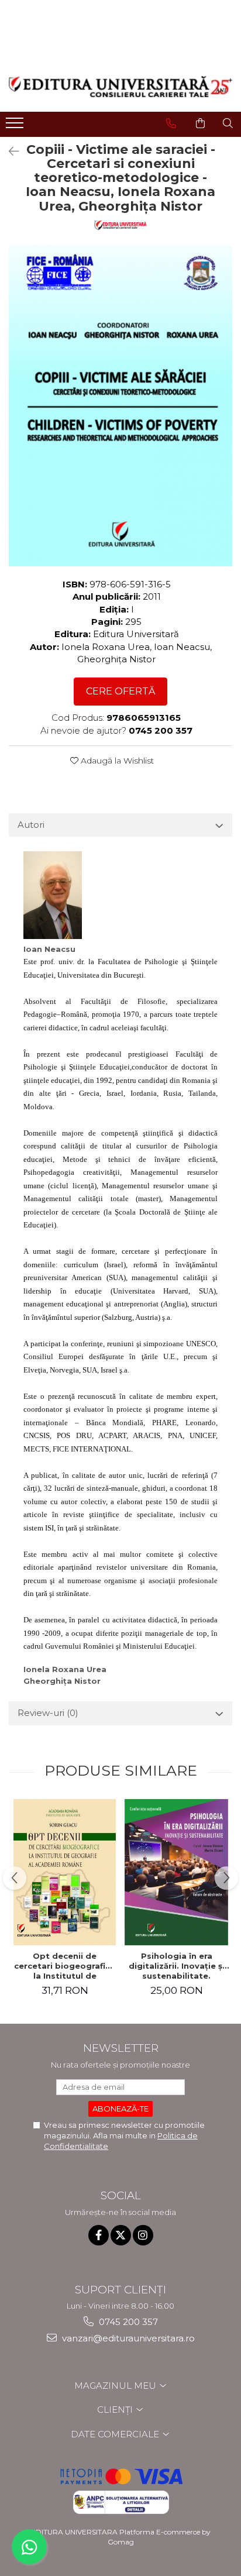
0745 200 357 (127, 2322)
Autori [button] (31, 825)
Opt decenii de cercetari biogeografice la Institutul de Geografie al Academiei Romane (65, 1966)
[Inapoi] (9, 152)
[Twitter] (121, 2235)
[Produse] (16, 126)
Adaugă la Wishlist (116, 761)
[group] (120, 406)
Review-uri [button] (48, 1713)
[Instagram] (143, 2235)
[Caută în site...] (228, 123)
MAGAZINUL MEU (116, 2386)
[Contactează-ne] (171, 123)
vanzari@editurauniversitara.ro (127, 2338)
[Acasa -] (120, 87)
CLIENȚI (116, 2410)
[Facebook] (99, 2235)
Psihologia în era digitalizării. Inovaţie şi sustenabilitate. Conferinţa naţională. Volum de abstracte (177, 1966)
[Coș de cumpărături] (200, 123)
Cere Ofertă (120, 691)
